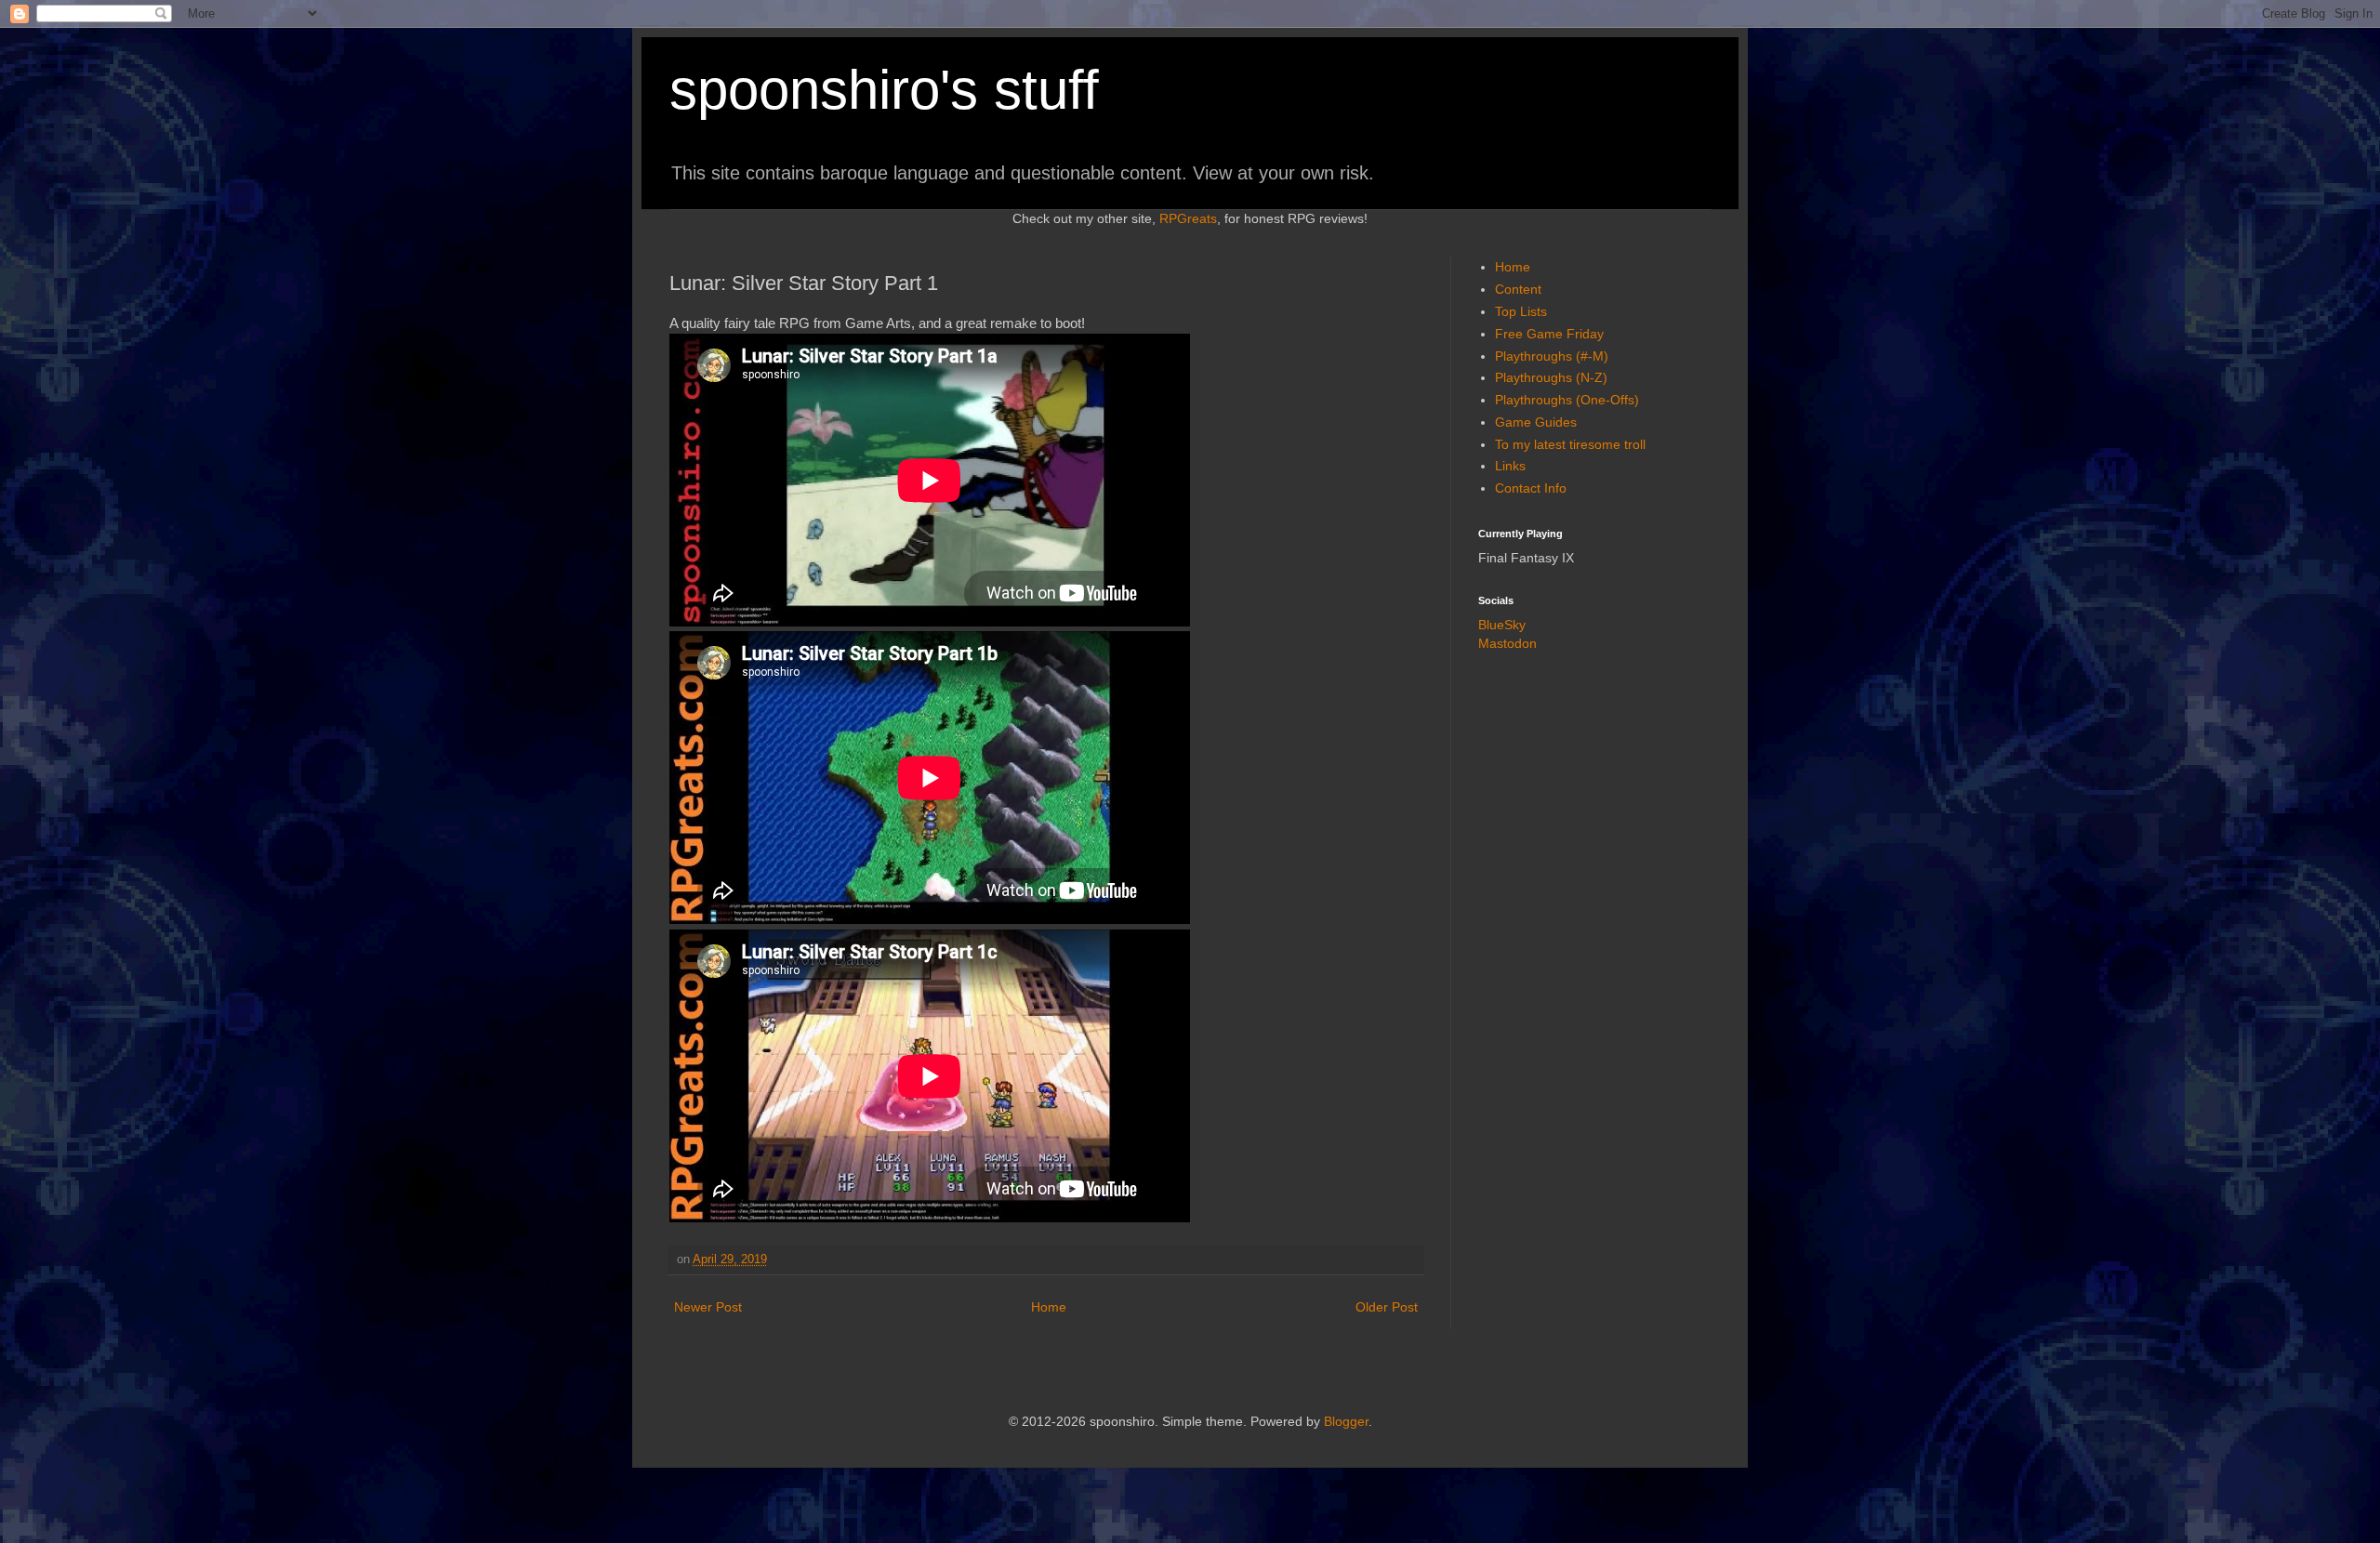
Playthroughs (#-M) (1552, 356)
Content (1518, 289)
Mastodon (1507, 643)
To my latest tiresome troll (1570, 444)
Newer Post (708, 1307)
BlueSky (1502, 625)
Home (1049, 1307)
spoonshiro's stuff (884, 90)
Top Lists (1521, 311)
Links (1510, 466)
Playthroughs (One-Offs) (1567, 400)
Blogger (1346, 1421)
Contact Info (1531, 488)
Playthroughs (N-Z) (1551, 377)
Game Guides (1536, 422)
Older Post (1387, 1307)
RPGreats (1188, 218)
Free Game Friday (1549, 334)
